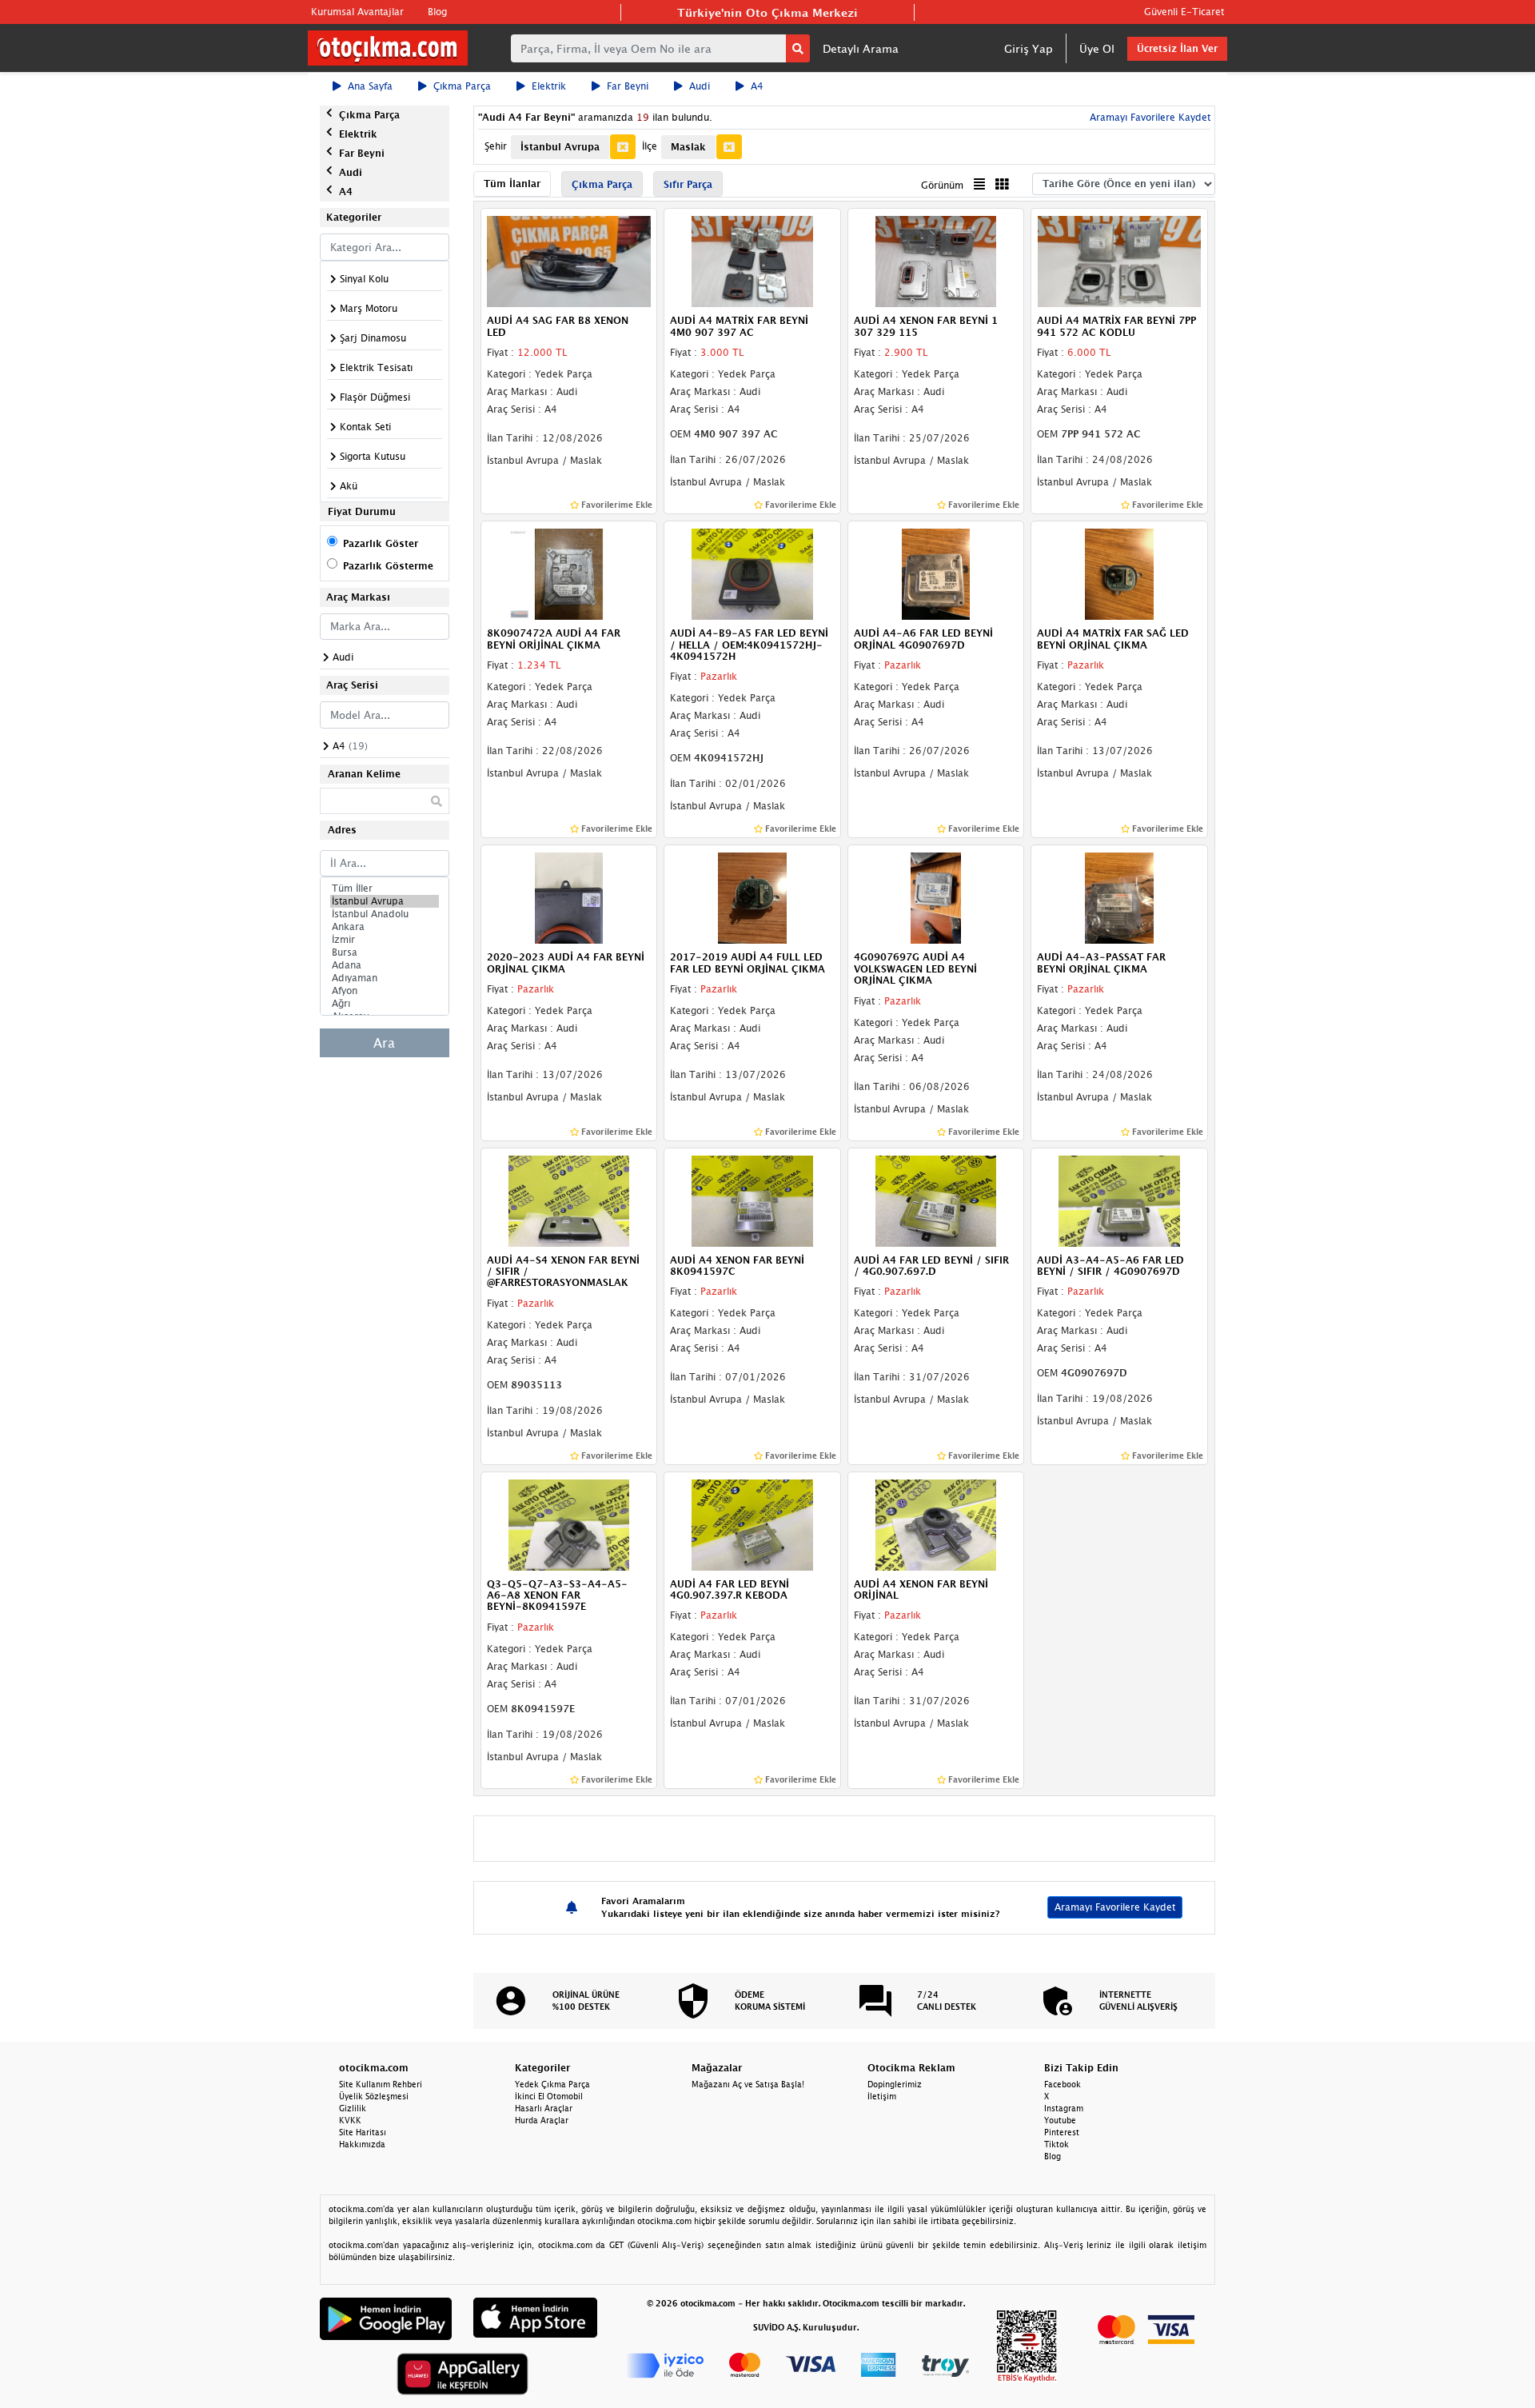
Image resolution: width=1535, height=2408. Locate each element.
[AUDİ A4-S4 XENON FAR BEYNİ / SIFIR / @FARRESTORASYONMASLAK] (569, 1200)
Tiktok (1057, 2144)
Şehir (496, 146)
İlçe (650, 146)
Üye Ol (1097, 48)
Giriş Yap (1029, 48)
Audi (700, 86)
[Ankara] (385, 927)
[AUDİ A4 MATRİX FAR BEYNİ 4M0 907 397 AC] (752, 261)
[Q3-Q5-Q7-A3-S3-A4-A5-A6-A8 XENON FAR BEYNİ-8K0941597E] (569, 1523)
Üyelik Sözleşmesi (374, 2096)
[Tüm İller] (385, 889)
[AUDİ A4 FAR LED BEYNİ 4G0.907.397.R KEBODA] (752, 1523)
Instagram (1064, 2108)
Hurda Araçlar (542, 2120)
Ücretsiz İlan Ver (1177, 48)
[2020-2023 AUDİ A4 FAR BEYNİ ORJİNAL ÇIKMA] (569, 897)
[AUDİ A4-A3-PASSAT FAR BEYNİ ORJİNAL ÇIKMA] (1119, 897)
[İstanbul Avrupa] (385, 901)
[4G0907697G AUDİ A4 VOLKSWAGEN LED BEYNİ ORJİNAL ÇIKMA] (936, 897)
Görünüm (942, 185)
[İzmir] (385, 940)
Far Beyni (628, 86)
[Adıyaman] (385, 978)
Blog (437, 12)
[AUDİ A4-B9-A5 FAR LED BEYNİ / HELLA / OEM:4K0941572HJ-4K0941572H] (752, 573)
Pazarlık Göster (381, 543)
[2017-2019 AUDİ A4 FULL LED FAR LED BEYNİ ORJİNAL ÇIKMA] (752, 897)
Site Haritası (363, 2132)
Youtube (1060, 2120)
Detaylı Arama (861, 48)
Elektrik (549, 86)
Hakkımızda (362, 2144)
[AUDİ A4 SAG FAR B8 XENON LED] (569, 261)
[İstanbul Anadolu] (385, 914)
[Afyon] (385, 991)
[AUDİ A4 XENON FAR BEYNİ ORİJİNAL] (936, 1523)
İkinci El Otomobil (549, 2096)
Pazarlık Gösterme (388, 566)
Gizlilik (353, 2108)
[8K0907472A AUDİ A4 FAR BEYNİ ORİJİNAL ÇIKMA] (569, 573)
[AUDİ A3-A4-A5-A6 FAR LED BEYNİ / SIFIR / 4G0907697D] (1119, 1200)
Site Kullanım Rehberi (381, 2084)
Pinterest (1062, 2132)
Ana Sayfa (370, 86)
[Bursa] (385, 952)
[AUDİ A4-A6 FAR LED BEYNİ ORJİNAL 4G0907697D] (936, 573)
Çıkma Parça (462, 86)
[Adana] (385, 965)
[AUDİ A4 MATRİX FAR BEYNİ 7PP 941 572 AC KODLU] (1119, 261)
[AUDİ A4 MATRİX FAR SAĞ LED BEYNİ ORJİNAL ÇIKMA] (1119, 573)
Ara (384, 1043)
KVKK (350, 2120)
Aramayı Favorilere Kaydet (1115, 1907)
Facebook (1063, 2084)
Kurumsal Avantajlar (357, 12)
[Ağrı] (385, 1004)
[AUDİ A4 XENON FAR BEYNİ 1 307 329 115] (936, 261)
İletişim (882, 2096)
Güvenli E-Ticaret (1184, 12)
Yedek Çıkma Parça (552, 2084)
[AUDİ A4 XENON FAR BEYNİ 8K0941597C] (752, 1200)
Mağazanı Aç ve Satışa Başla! (748, 2084)
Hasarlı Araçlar (544, 2108)
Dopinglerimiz (895, 2084)
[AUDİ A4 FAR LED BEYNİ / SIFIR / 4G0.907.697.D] (936, 1200)
